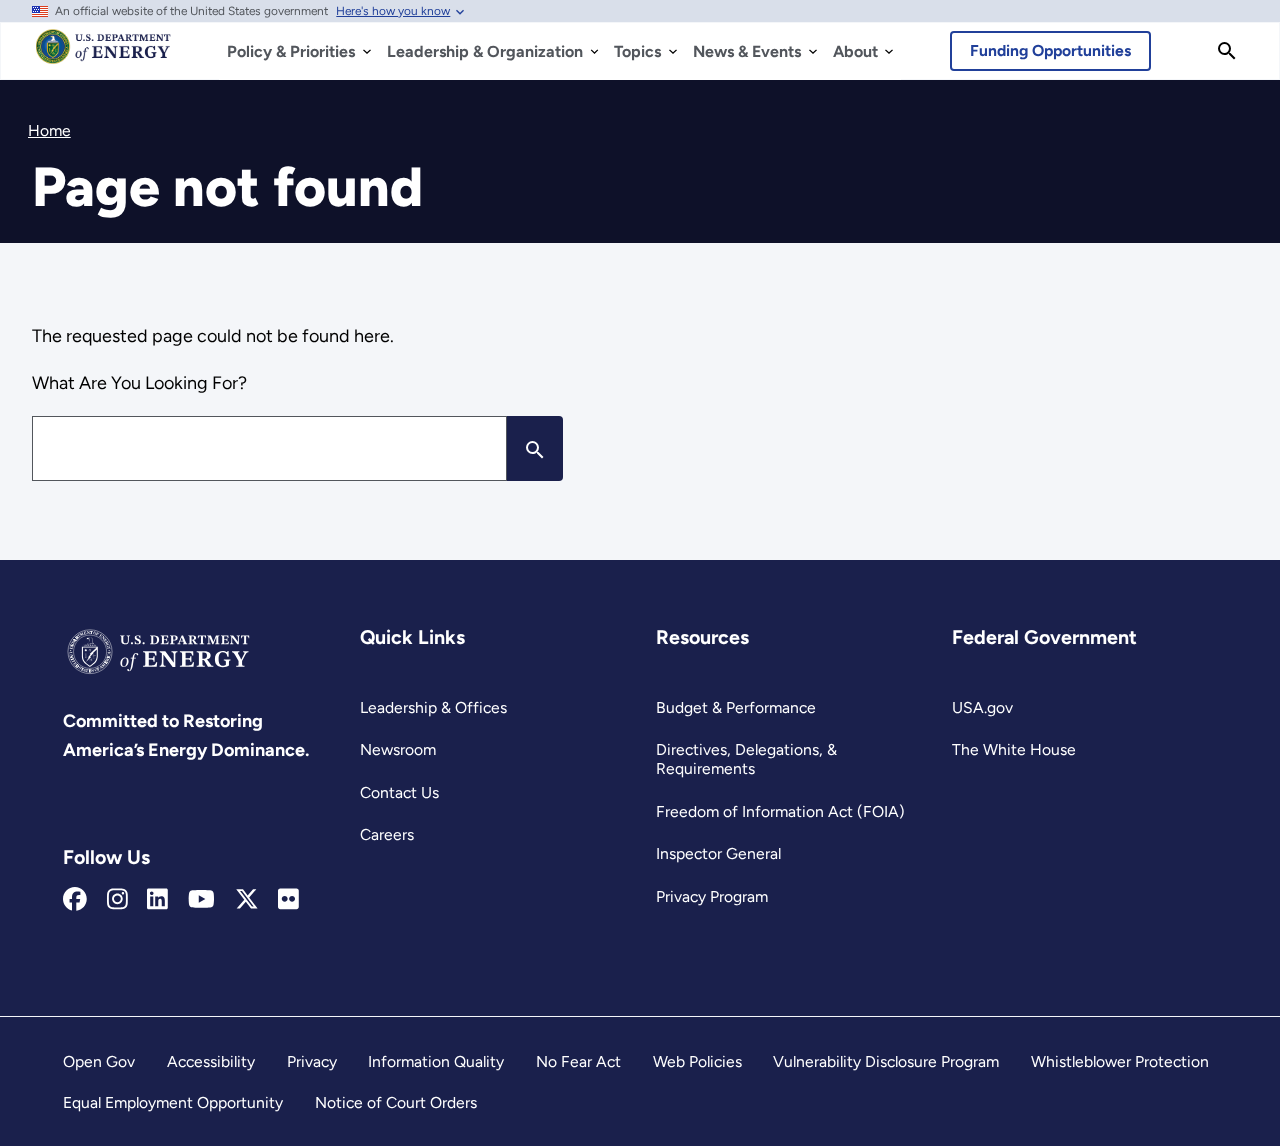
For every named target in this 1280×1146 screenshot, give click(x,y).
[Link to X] (247, 900)
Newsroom (398, 749)
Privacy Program (712, 896)
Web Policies (697, 1061)
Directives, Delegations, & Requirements (746, 759)
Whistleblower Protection (1120, 1061)
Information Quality (436, 1061)
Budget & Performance (736, 707)
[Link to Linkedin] (157, 900)
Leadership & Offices (433, 707)
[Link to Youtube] (201, 900)
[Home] (103, 56)
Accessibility (211, 1061)
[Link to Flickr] (288, 900)
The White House (1014, 749)
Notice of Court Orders (396, 1102)
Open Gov (99, 1061)
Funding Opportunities (1050, 50)
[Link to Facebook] (75, 900)
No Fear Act (578, 1061)
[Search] (1227, 51)
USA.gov (982, 707)
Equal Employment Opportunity (173, 1102)
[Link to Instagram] (117, 900)
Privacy (312, 1061)
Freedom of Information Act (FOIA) (780, 811)
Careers (387, 834)
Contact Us (399, 792)
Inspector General (718, 853)
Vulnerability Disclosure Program (886, 1061)
